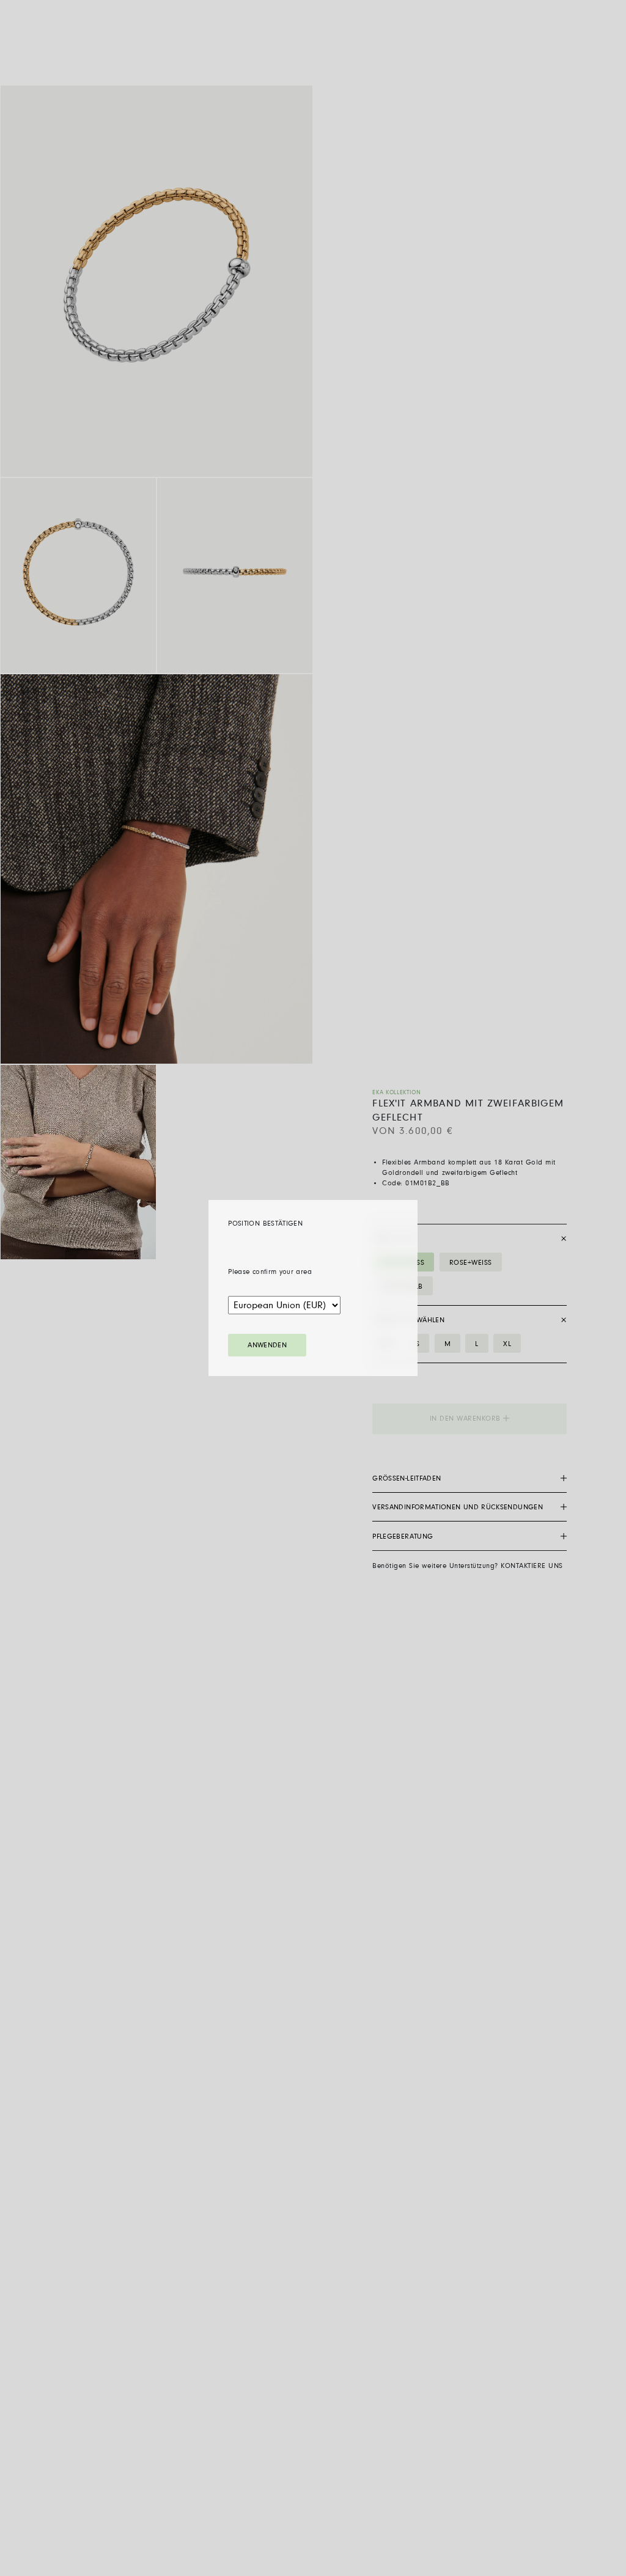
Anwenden (267, 1345)
